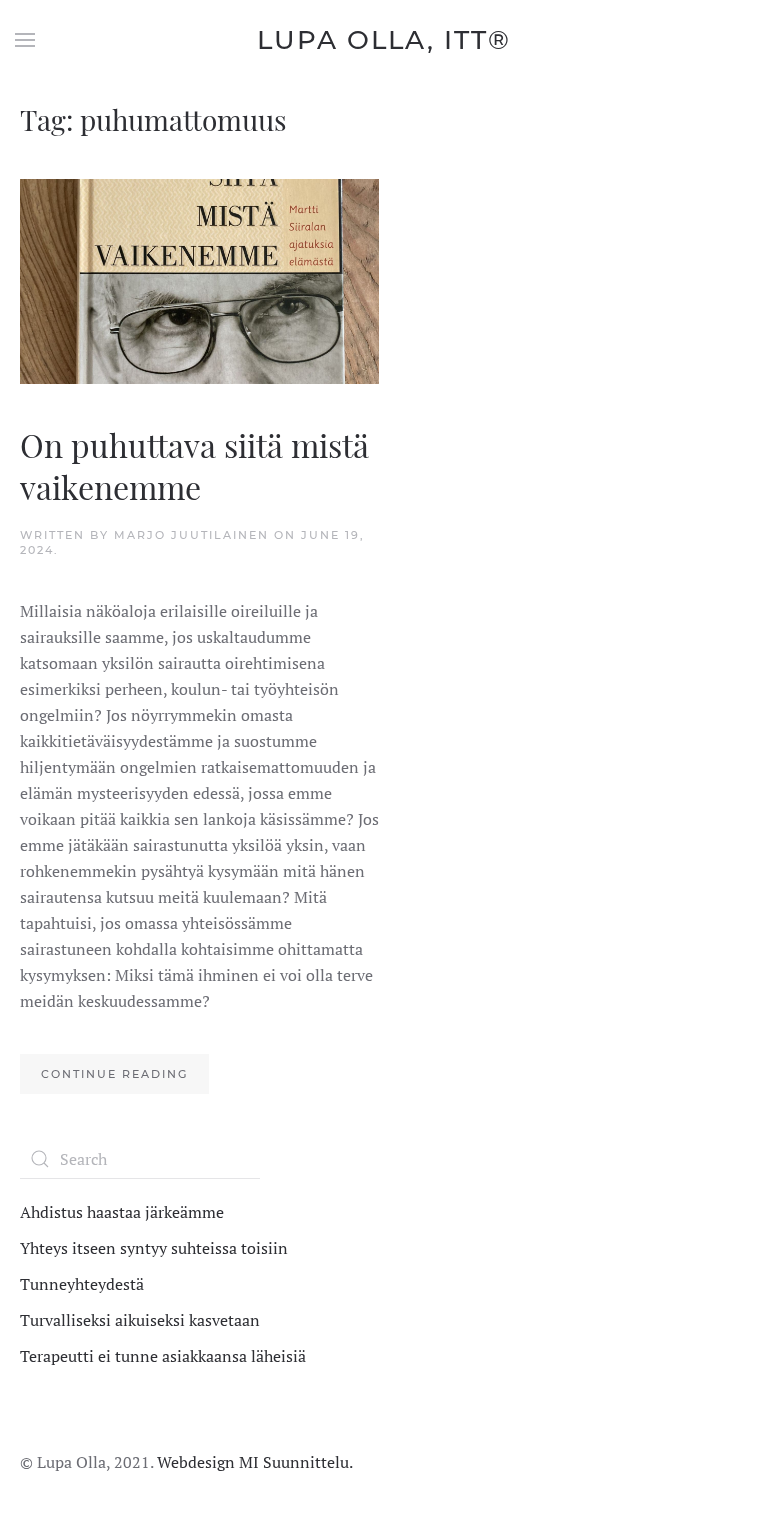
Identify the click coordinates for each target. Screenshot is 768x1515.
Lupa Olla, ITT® (384, 40)
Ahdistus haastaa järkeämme (122, 1212)
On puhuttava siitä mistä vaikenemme (194, 465)
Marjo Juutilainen (191, 535)
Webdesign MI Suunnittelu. (255, 1462)
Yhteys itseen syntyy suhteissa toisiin (154, 1248)
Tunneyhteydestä (82, 1284)
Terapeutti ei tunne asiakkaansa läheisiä (163, 1356)
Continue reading (114, 1074)
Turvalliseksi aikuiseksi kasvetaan (140, 1320)
